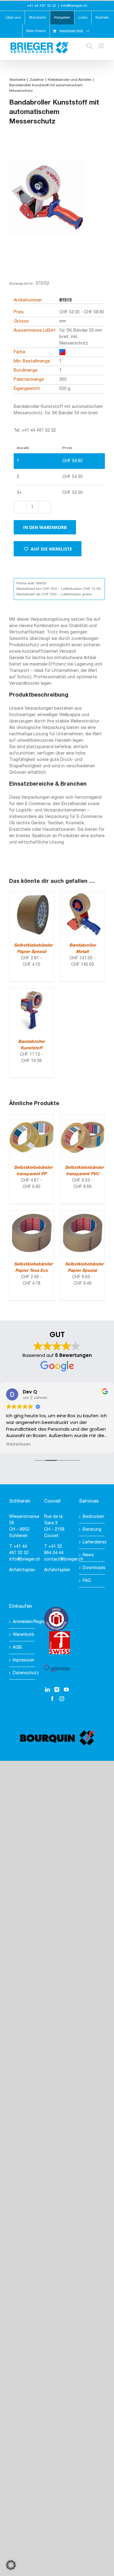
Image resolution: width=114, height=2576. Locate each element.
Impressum (22, 1660)
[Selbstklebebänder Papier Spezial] (32, 895)
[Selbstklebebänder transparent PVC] (83, 1117)
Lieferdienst (92, 1542)
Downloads (92, 1568)
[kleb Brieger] (47, 208)
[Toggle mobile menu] (102, 46)
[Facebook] (52, 1699)
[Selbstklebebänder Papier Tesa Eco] (32, 1214)
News (88, 1555)
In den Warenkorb (45, 527)
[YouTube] (66, 1689)
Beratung (92, 1530)
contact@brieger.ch (64, 1559)
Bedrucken (92, 1517)
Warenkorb (22, 1635)
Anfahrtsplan (22, 1570)
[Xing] (57, 1689)
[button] (48, 549)
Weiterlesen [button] (18, 1444)
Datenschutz (22, 1673)
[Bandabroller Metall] (83, 895)
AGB (17, 1648)
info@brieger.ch (74, 6)
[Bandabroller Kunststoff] (32, 992)
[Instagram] (62, 1699)
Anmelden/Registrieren (22, 1622)
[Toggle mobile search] (89, 46)
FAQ (87, 1581)
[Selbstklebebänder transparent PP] (32, 1117)
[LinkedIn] (47, 1689)
